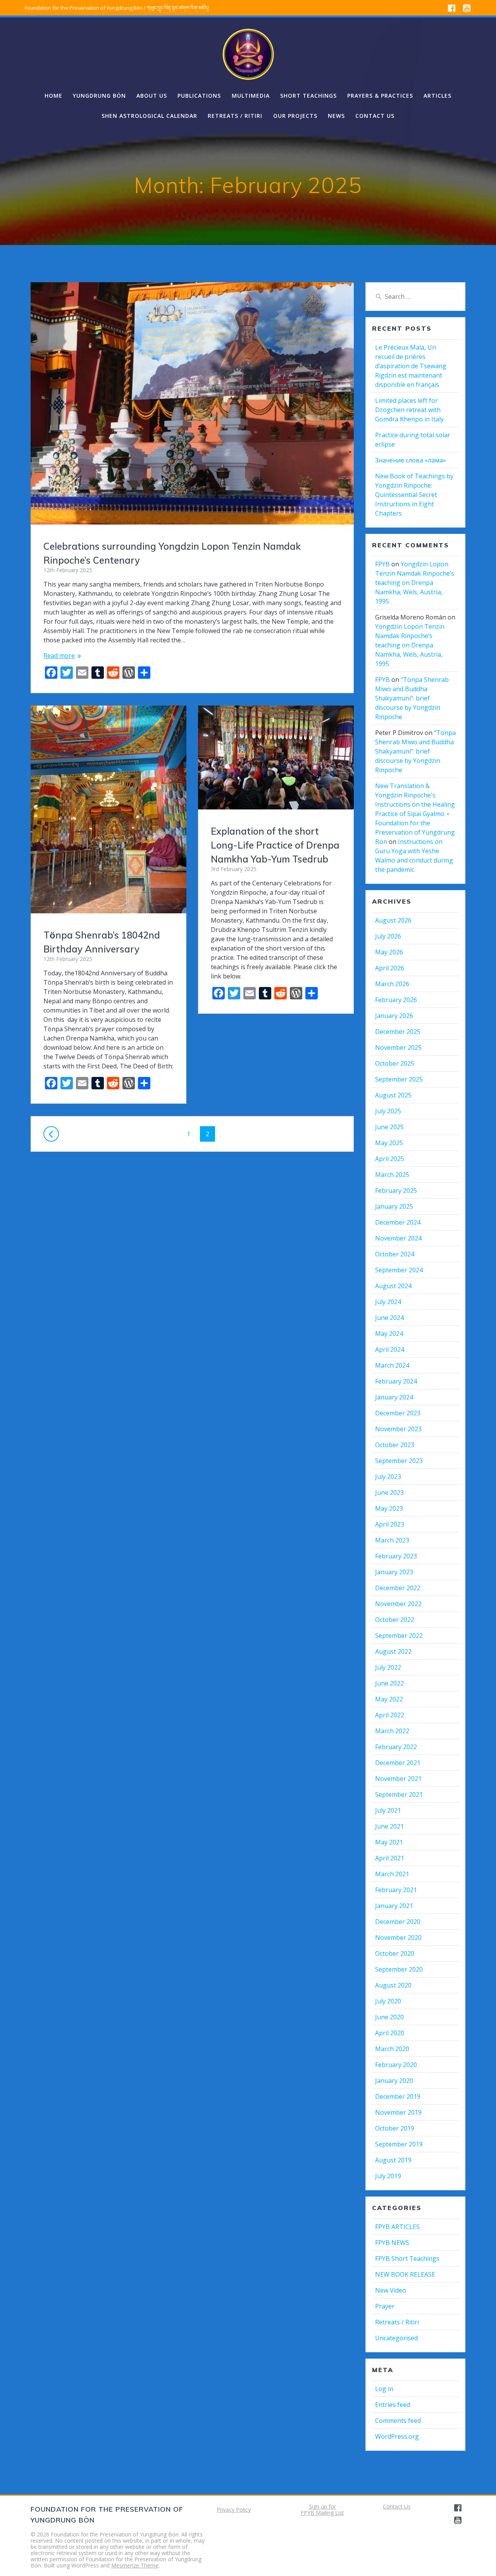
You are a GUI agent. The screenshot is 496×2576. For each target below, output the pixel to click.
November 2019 (398, 2112)
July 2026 (388, 936)
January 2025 (394, 1206)
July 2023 (388, 1477)
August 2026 (393, 920)
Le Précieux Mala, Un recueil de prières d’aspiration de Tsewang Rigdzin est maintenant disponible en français (411, 366)
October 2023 (395, 1445)
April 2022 (390, 1715)
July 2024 (388, 1302)
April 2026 (390, 968)
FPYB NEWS (392, 2243)
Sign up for (322, 2506)
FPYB (382, 564)
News (336, 116)
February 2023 (396, 1556)
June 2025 (389, 1127)
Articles (437, 96)
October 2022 (395, 1620)
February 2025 (396, 1191)
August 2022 (393, 1651)
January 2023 (394, 1572)
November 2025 (398, 1047)
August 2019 (393, 2160)
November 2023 (398, 1429)
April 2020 (390, 2033)
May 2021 (389, 1842)
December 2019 (398, 2096)
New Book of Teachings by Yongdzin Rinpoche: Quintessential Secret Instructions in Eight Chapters (414, 495)
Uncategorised (396, 2338)
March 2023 (392, 1540)
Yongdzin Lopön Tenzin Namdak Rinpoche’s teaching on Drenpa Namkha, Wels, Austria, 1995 (415, 583)
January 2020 (394, 2081)
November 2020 (398, 1938)
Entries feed (393, 2405)
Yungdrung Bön (99, 96)
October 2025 (395, 1063)
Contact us (375, 116)
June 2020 (389, 2017)
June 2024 (389, 1318)
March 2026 (392, 984)
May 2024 (389, 1334)
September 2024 (399, 1270)
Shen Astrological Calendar (149, 116)
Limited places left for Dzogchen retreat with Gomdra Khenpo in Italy (409, 410)
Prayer (385, 2306)
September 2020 (399, 1969)
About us (152, 96)
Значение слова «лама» (411, 460)
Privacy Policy (234, 2510)
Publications (199, 96)
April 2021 (390, 1858)
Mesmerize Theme (135, 2565)
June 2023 (389, 1492)
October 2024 (395, 1254)
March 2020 (392, 2049)
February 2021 (396, 1890)
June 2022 (389, 1683)
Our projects (295, 116)
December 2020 (398, 1922)
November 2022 (398, 1604)
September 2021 (399, 1794)
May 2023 (389, 1508)
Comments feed (398, 2421)
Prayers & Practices (380, 96)
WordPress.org (397, 2436)
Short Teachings (308, 96)
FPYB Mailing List (322, 2513)
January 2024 (394, 1397)
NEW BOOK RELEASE (405, 2274)
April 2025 (390, 1159)
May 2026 (389, 952)
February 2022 (396, 1747)
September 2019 (399, 2144)
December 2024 (398, 1222)
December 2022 (398, 1588)
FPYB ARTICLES (397, 2227)
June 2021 (389, 1826)
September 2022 (399, 1636)
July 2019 (388, 2176)
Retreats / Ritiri (235, 116)
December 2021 (398, 1763)
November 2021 (398, 1779)
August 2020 (393, 1985)
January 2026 (394, 1016)
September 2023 (399, 1461)
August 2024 (393, 1286)
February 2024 (396, 1381)
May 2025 (389, 1143)
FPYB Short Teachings (407, 2259)
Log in (384, 2389)
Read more (59, 656)
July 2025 (388, 1111)
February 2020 (396, 2065)
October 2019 (395, 2128)
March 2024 (392, 1365)
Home (53, 96)
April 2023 (390, 1524)
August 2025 (393, 1095)
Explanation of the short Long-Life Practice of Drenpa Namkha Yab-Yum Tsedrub (275, 845)
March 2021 (392, 1874)
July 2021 (388, 1810)
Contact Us (397, 2506)
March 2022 (392, 1731)
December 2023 (398, 1413)
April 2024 (390, 1349)
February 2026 (396, 1000)
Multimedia (251, 96)
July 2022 (388, 1667)
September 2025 (399, 1079)
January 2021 (394, 1906)
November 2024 (398, 1238)
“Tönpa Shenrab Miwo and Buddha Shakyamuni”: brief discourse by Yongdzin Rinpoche (412, 698)
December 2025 (398, 1032)
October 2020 (395, 1953)
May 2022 (389, 1699)
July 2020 (388, 2001)
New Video (391, 2290)
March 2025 (392, 1175)
